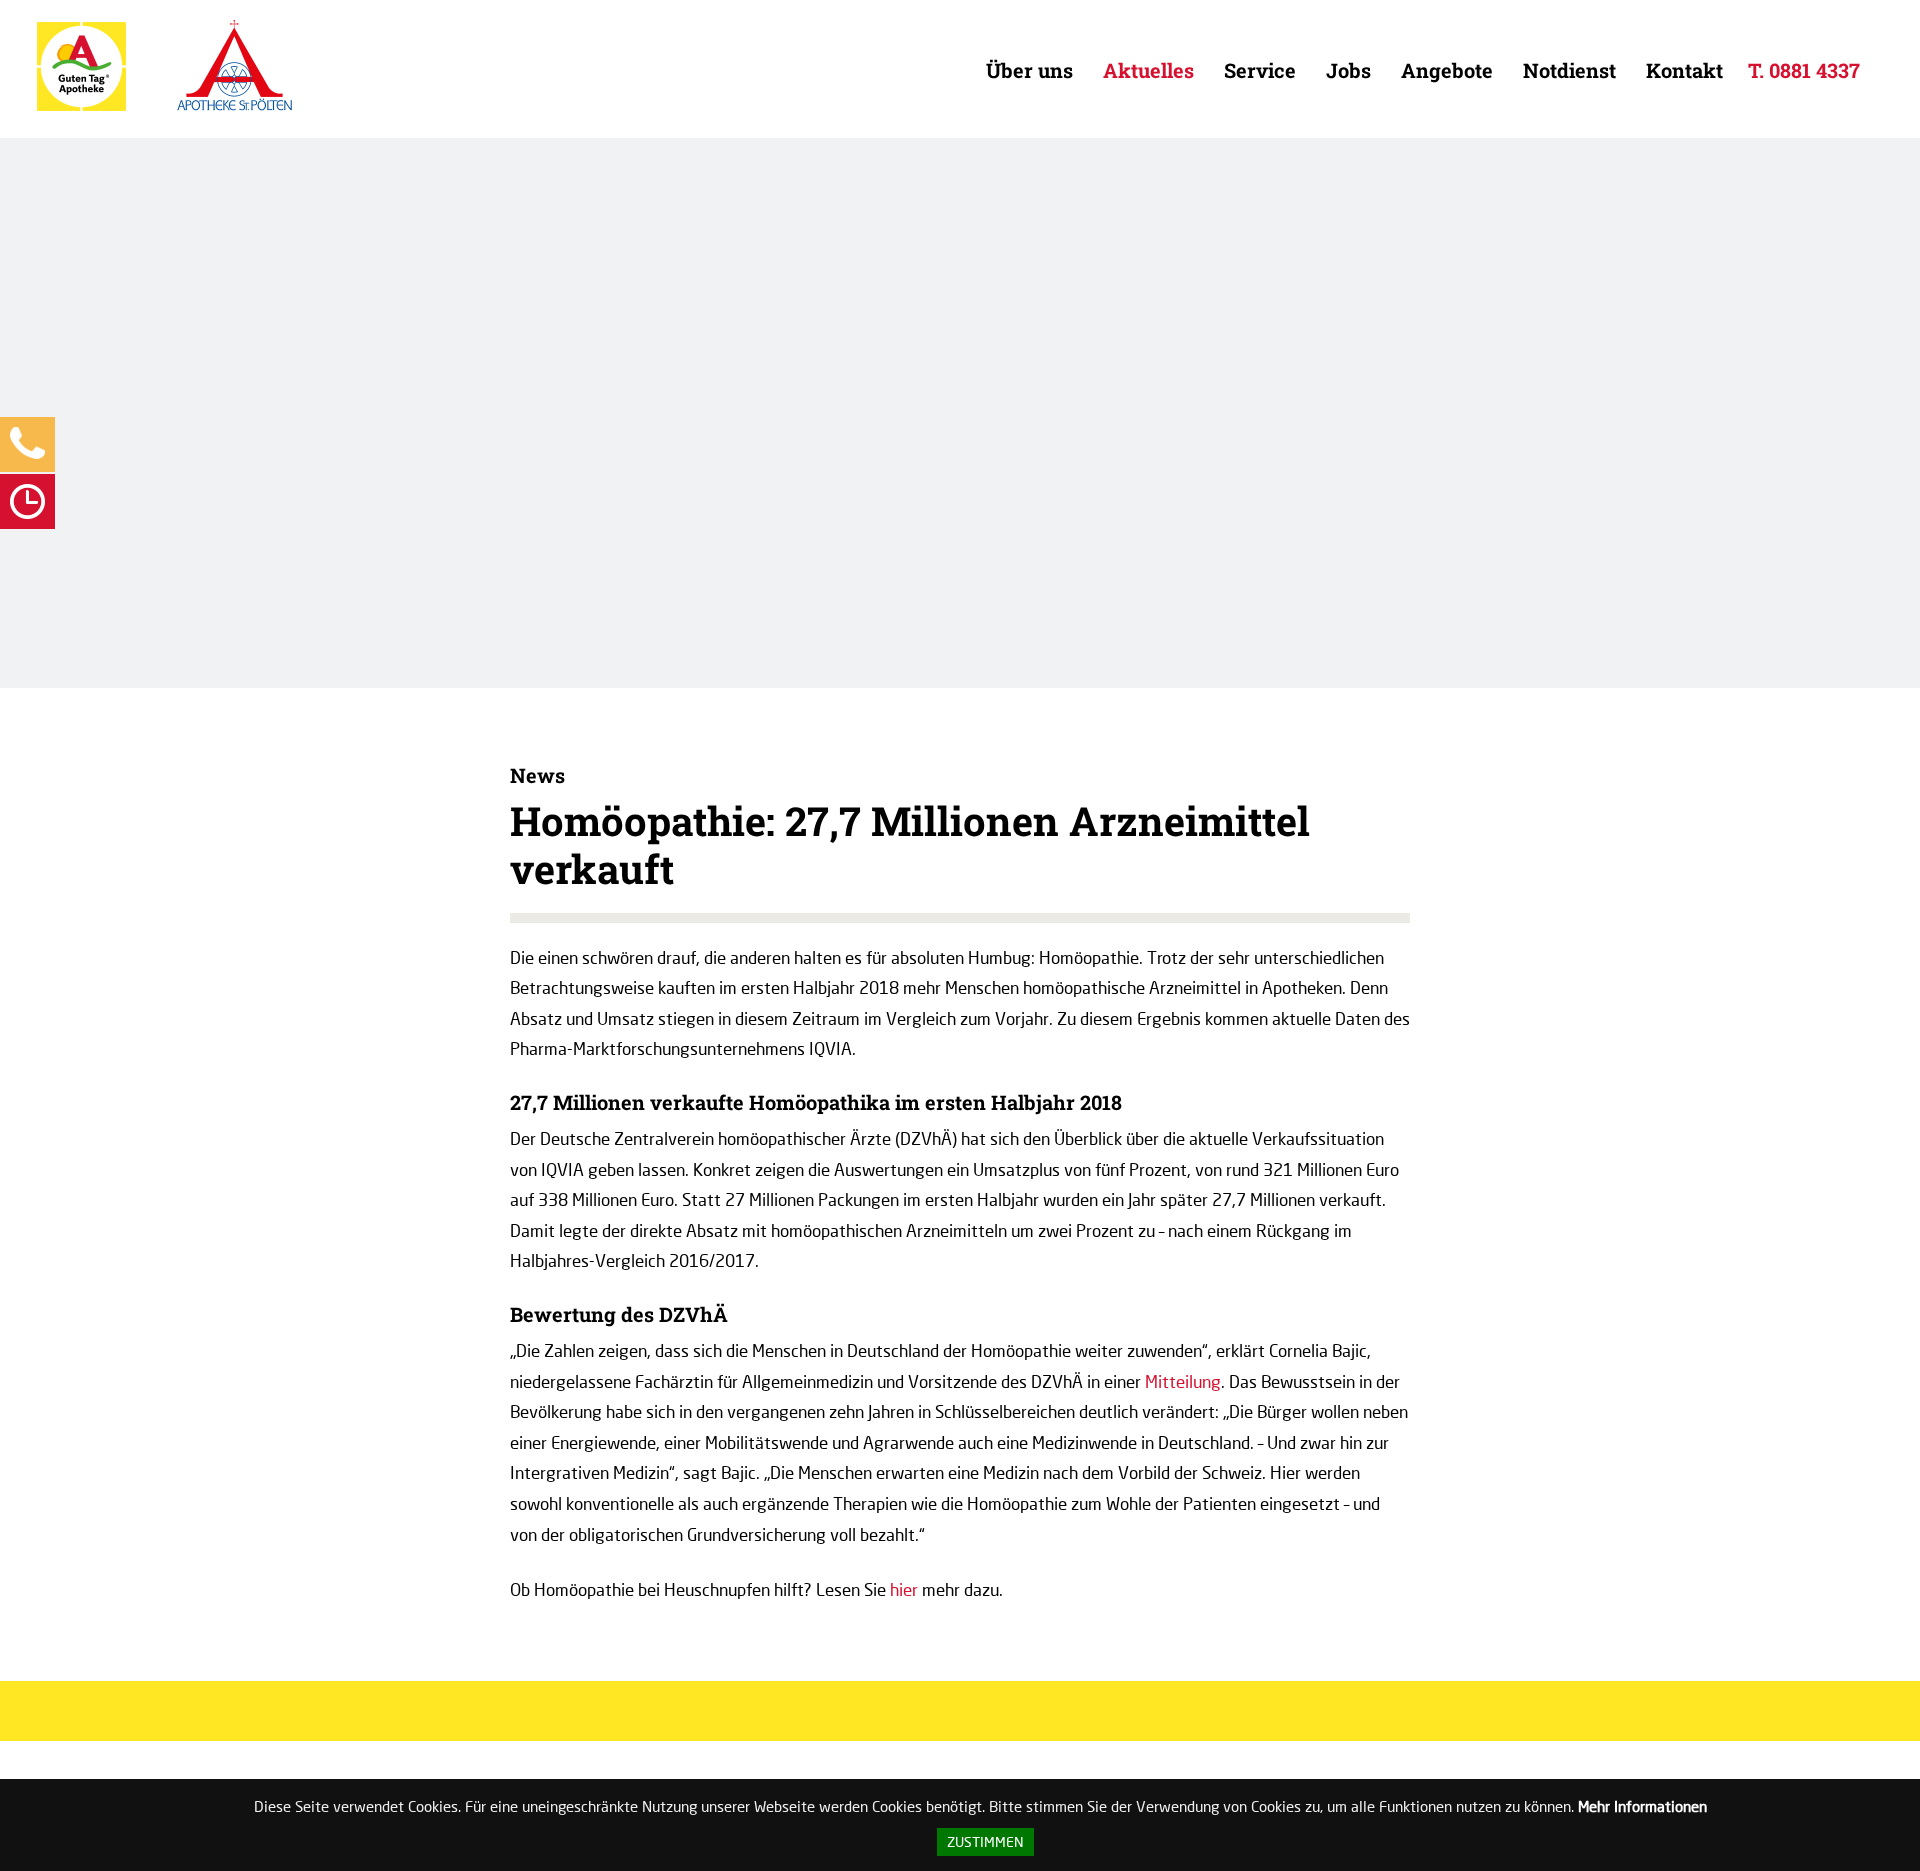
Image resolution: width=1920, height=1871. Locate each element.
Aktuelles (1148, 70)
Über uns (1029, 70)
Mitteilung (1183, 1381)
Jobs (1348, 70)
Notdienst (1569, 70)
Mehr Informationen (1642, 1806)
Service (1260, 70)
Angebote (1447, 70)
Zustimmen (985, 1842)
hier (904, 1589)
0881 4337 (1814, 70)
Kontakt (1684, 70)
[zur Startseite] (81, 106)
